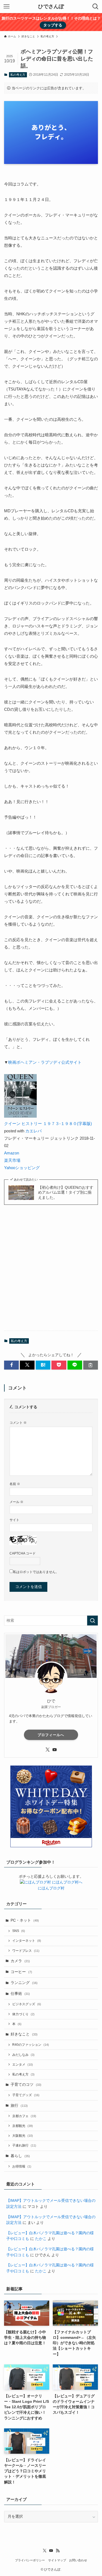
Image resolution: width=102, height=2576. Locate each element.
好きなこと (24, 2034)
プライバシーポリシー (30, 2560)
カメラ (20, 1961)
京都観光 (23, 2126)
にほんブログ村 (51, 1888)
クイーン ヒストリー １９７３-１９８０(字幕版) (48, 1124)
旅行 (19, 2106)
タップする (53, 25)
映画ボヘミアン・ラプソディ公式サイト (45, 1062)
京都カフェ (24, 2116)
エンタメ (23, 2065)
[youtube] (55, 1750)
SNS (19, 1931)
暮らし (20, 2156)
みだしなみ (23, 2055)
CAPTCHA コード (23, 1553)
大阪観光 (23, 2136)
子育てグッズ (26, 2095)
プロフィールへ (51, 1735)
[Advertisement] (51, 1272)
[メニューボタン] (7, 7)
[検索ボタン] (95, 7)
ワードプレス (26, 1951)
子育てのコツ (26, 2085)
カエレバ (33, 1131)
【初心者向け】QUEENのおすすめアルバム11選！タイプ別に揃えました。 (66, 1193)
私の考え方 (18, 75)
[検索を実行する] (92, 1621)
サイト (14, 1520)
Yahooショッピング (22, 1168)
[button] (11, 1365)
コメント (18, 1423)
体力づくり (23, 2014)
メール (16, 1502)
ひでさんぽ (51, 7)
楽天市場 (12, 1160)
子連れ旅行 (24, 2145)
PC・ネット (25, 1920)
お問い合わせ (78, 2560)
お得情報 (22, 2166)
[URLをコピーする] (91, 1365)
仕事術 (20, 1994)
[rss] (58, 2551)
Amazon (12, 1153)
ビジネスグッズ (27, 2004)
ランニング (24, 1983)
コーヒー (21, 1972)
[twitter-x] (48, 1750)
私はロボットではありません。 (36, 1572)
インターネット (27, 1941)
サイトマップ (57, 2560)
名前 (15, 1484)
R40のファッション (31, 2045)
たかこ (41, 2239)
